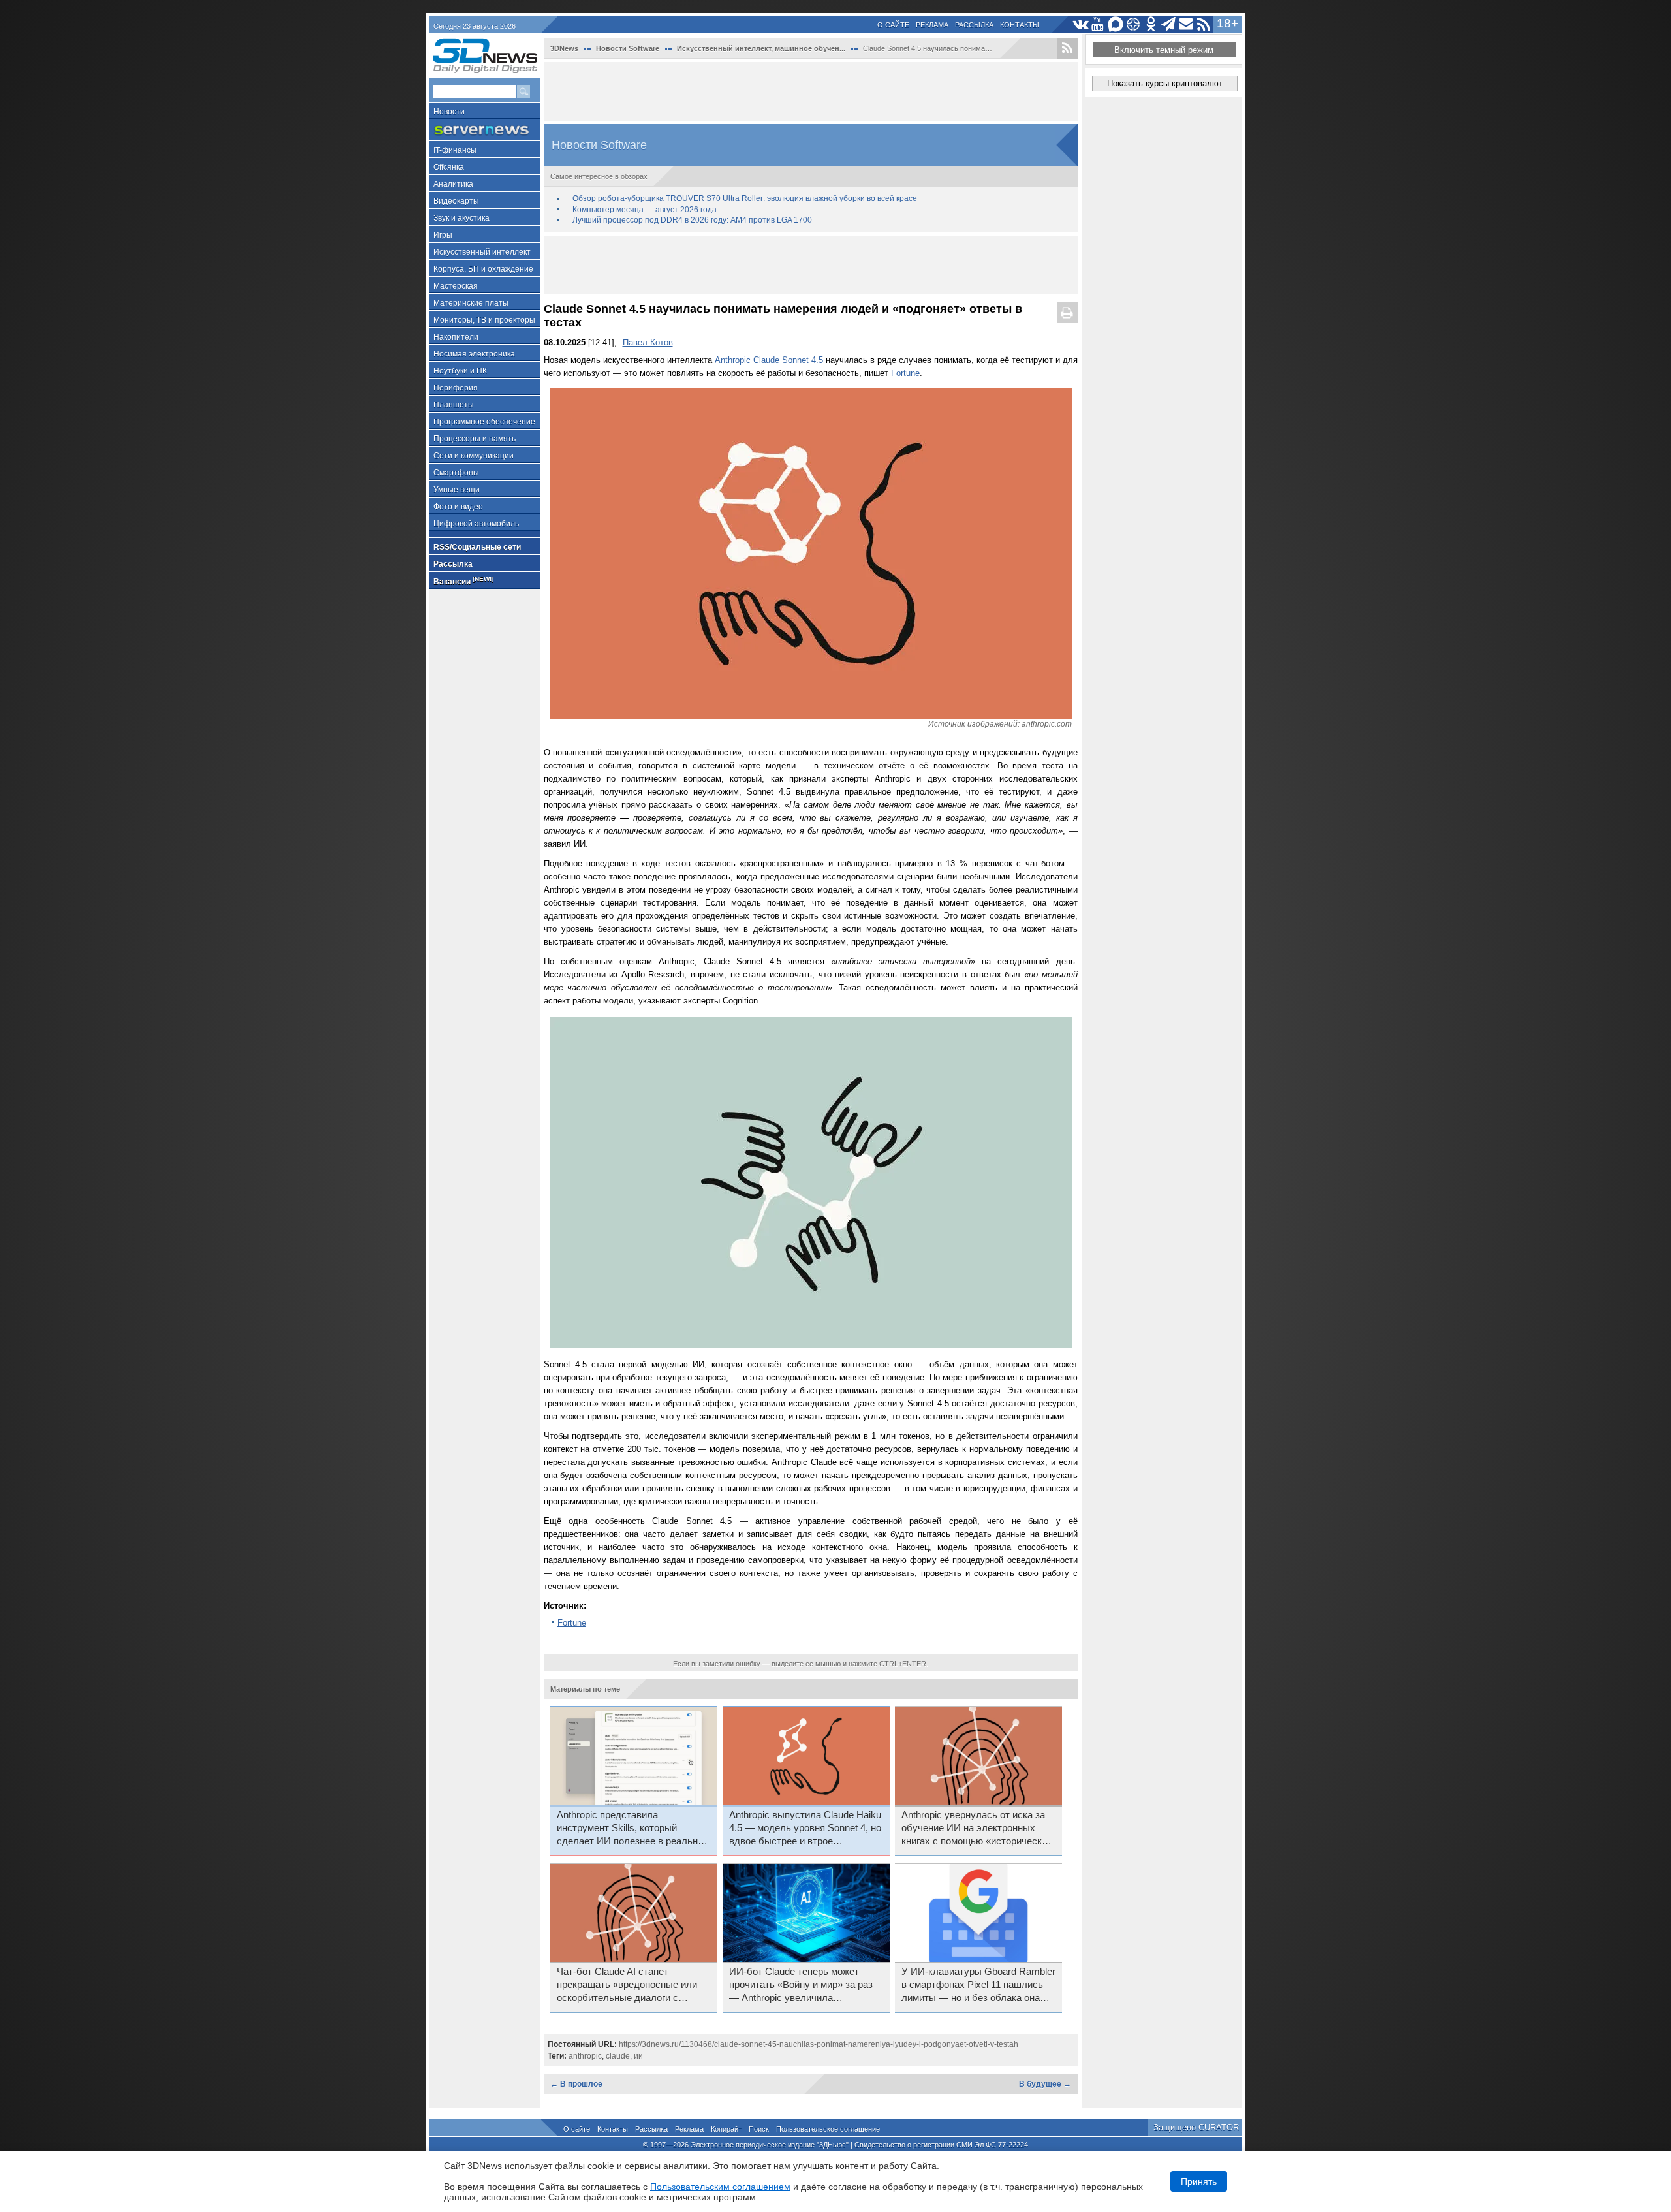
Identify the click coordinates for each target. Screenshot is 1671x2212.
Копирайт (726, 2129)
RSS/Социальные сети (477, 547)
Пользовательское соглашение (828, 2129)
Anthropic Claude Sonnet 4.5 (769, 360)
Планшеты (454, 405)
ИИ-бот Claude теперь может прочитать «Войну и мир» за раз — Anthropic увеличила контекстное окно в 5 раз (801, 1985)
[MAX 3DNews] (1116, 24)
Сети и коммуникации (474, 456)
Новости (449, 112)
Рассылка (974, 25)
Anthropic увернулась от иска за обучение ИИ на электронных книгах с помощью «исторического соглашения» (978, 1829)
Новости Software (628, 48)
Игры (443, 235)
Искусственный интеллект (482, 252)
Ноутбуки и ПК (460, 371)
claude (618, 2056)
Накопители (456, 337)
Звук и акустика (461, 218)
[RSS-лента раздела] (1067, 48)
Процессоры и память (475, 439)
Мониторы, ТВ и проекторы (484, 320)
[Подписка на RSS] (1204, 24)
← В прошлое (576, 2084)
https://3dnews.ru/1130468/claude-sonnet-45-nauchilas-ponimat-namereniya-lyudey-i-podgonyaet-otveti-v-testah (819, 2044)
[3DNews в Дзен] (1133, 24)
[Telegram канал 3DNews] (1169, 24)
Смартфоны (456, 473)
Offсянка (449, 167)
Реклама (932, 25)
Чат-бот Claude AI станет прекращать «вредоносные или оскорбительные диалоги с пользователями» (627, 1985)
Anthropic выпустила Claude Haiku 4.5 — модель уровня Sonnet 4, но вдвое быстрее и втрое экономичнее (805, 1829)
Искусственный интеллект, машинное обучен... (761, 48)
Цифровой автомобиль (476, 524)
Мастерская (456, 286)
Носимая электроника (474, 354)
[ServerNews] (485, 130)
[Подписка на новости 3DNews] (1186, 24)
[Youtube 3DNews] (1098, 24)
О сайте (893, 25)
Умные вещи (457, 490)
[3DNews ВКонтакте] (1081, 24)
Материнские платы (471, 303)
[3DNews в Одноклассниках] (1151, 24)
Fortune (905, 373)
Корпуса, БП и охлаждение (483, 269)
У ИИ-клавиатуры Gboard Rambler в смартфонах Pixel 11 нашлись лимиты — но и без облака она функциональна (978, 1985)
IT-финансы (455, 150)
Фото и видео (458, 507)
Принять (1199, 2181)
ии (638, 2056)
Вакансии (463, 581)
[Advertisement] (811, 91)
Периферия (456, 388)
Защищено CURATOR (1196, 2127)
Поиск (759, 2129)
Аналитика (453, 184)
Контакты (1020, 25)
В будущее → (1045, 2084)
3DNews (564, 48)
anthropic (585, 2056)
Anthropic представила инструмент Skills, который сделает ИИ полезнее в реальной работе (632, 1829)
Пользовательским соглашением (720, 2187)
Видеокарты (456, 201)
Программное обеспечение (484, 422)
